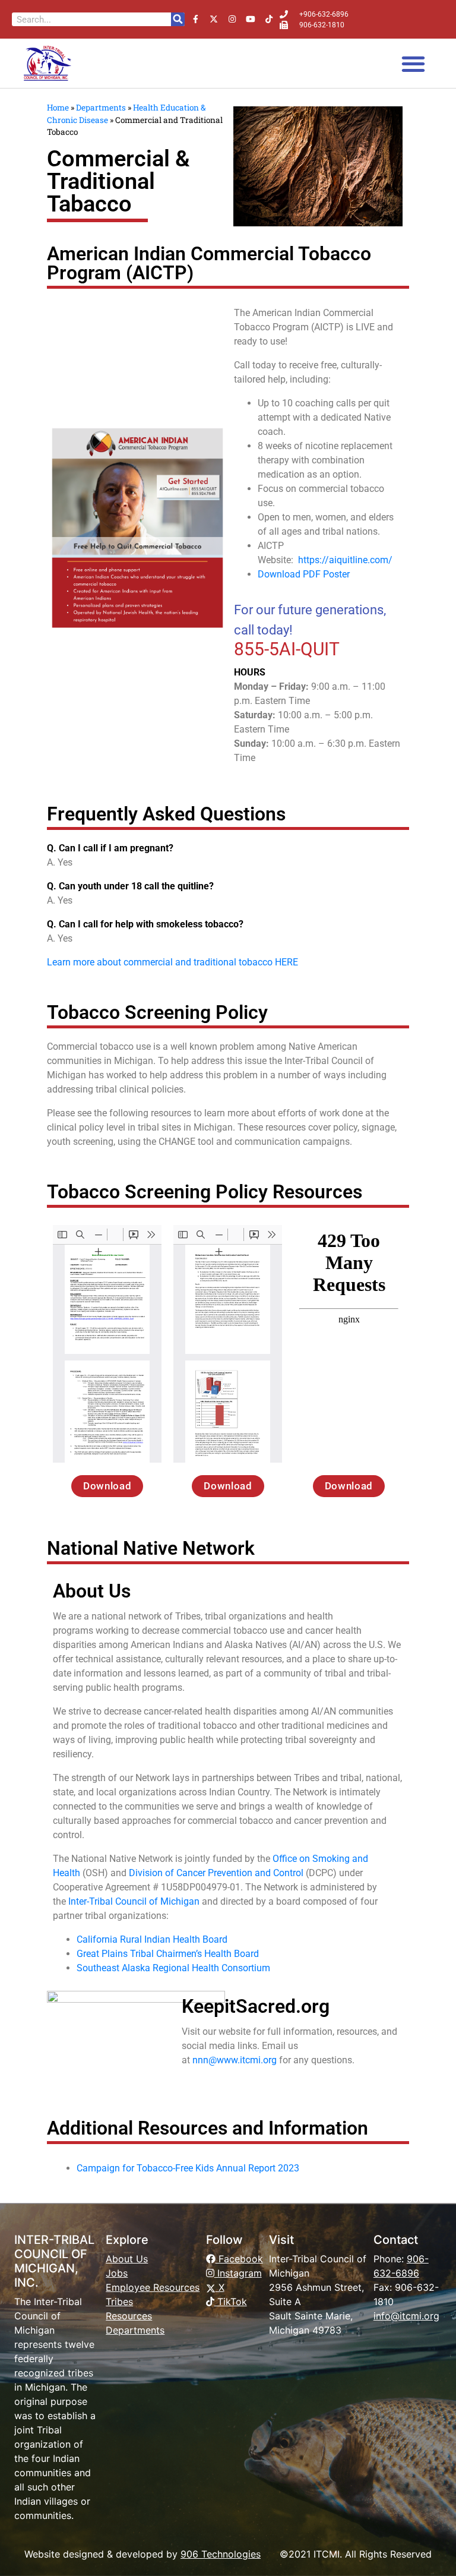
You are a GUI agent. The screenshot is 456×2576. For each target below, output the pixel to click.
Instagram (238, 2273)
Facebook (239, 2259)
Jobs (117, 2273)
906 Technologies (221, 2554)
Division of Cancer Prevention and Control (216, 1873)
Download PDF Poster (304, 574)
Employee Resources (153, 2287)
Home (58, 108)
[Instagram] (232, 19)
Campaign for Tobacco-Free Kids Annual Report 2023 (188, 2168)
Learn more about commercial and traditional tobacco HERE (172, 962)
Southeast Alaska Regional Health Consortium (173, 1968)
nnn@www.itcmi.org (235, 2060)
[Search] (178, 19)
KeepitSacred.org (256, 2006)
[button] (414, 63)
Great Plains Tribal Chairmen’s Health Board (168, 1954)
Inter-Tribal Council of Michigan (134, 1901)
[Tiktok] (269, 19)
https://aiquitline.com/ (345, 560)
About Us (92, 1591)
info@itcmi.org (406, 2316)
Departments (101, 108)
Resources (129, 2316)
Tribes (119, 2302)
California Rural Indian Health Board (152, 1939)
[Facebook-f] (196, 19)
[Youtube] (251, 19)
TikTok (231, 2302)
